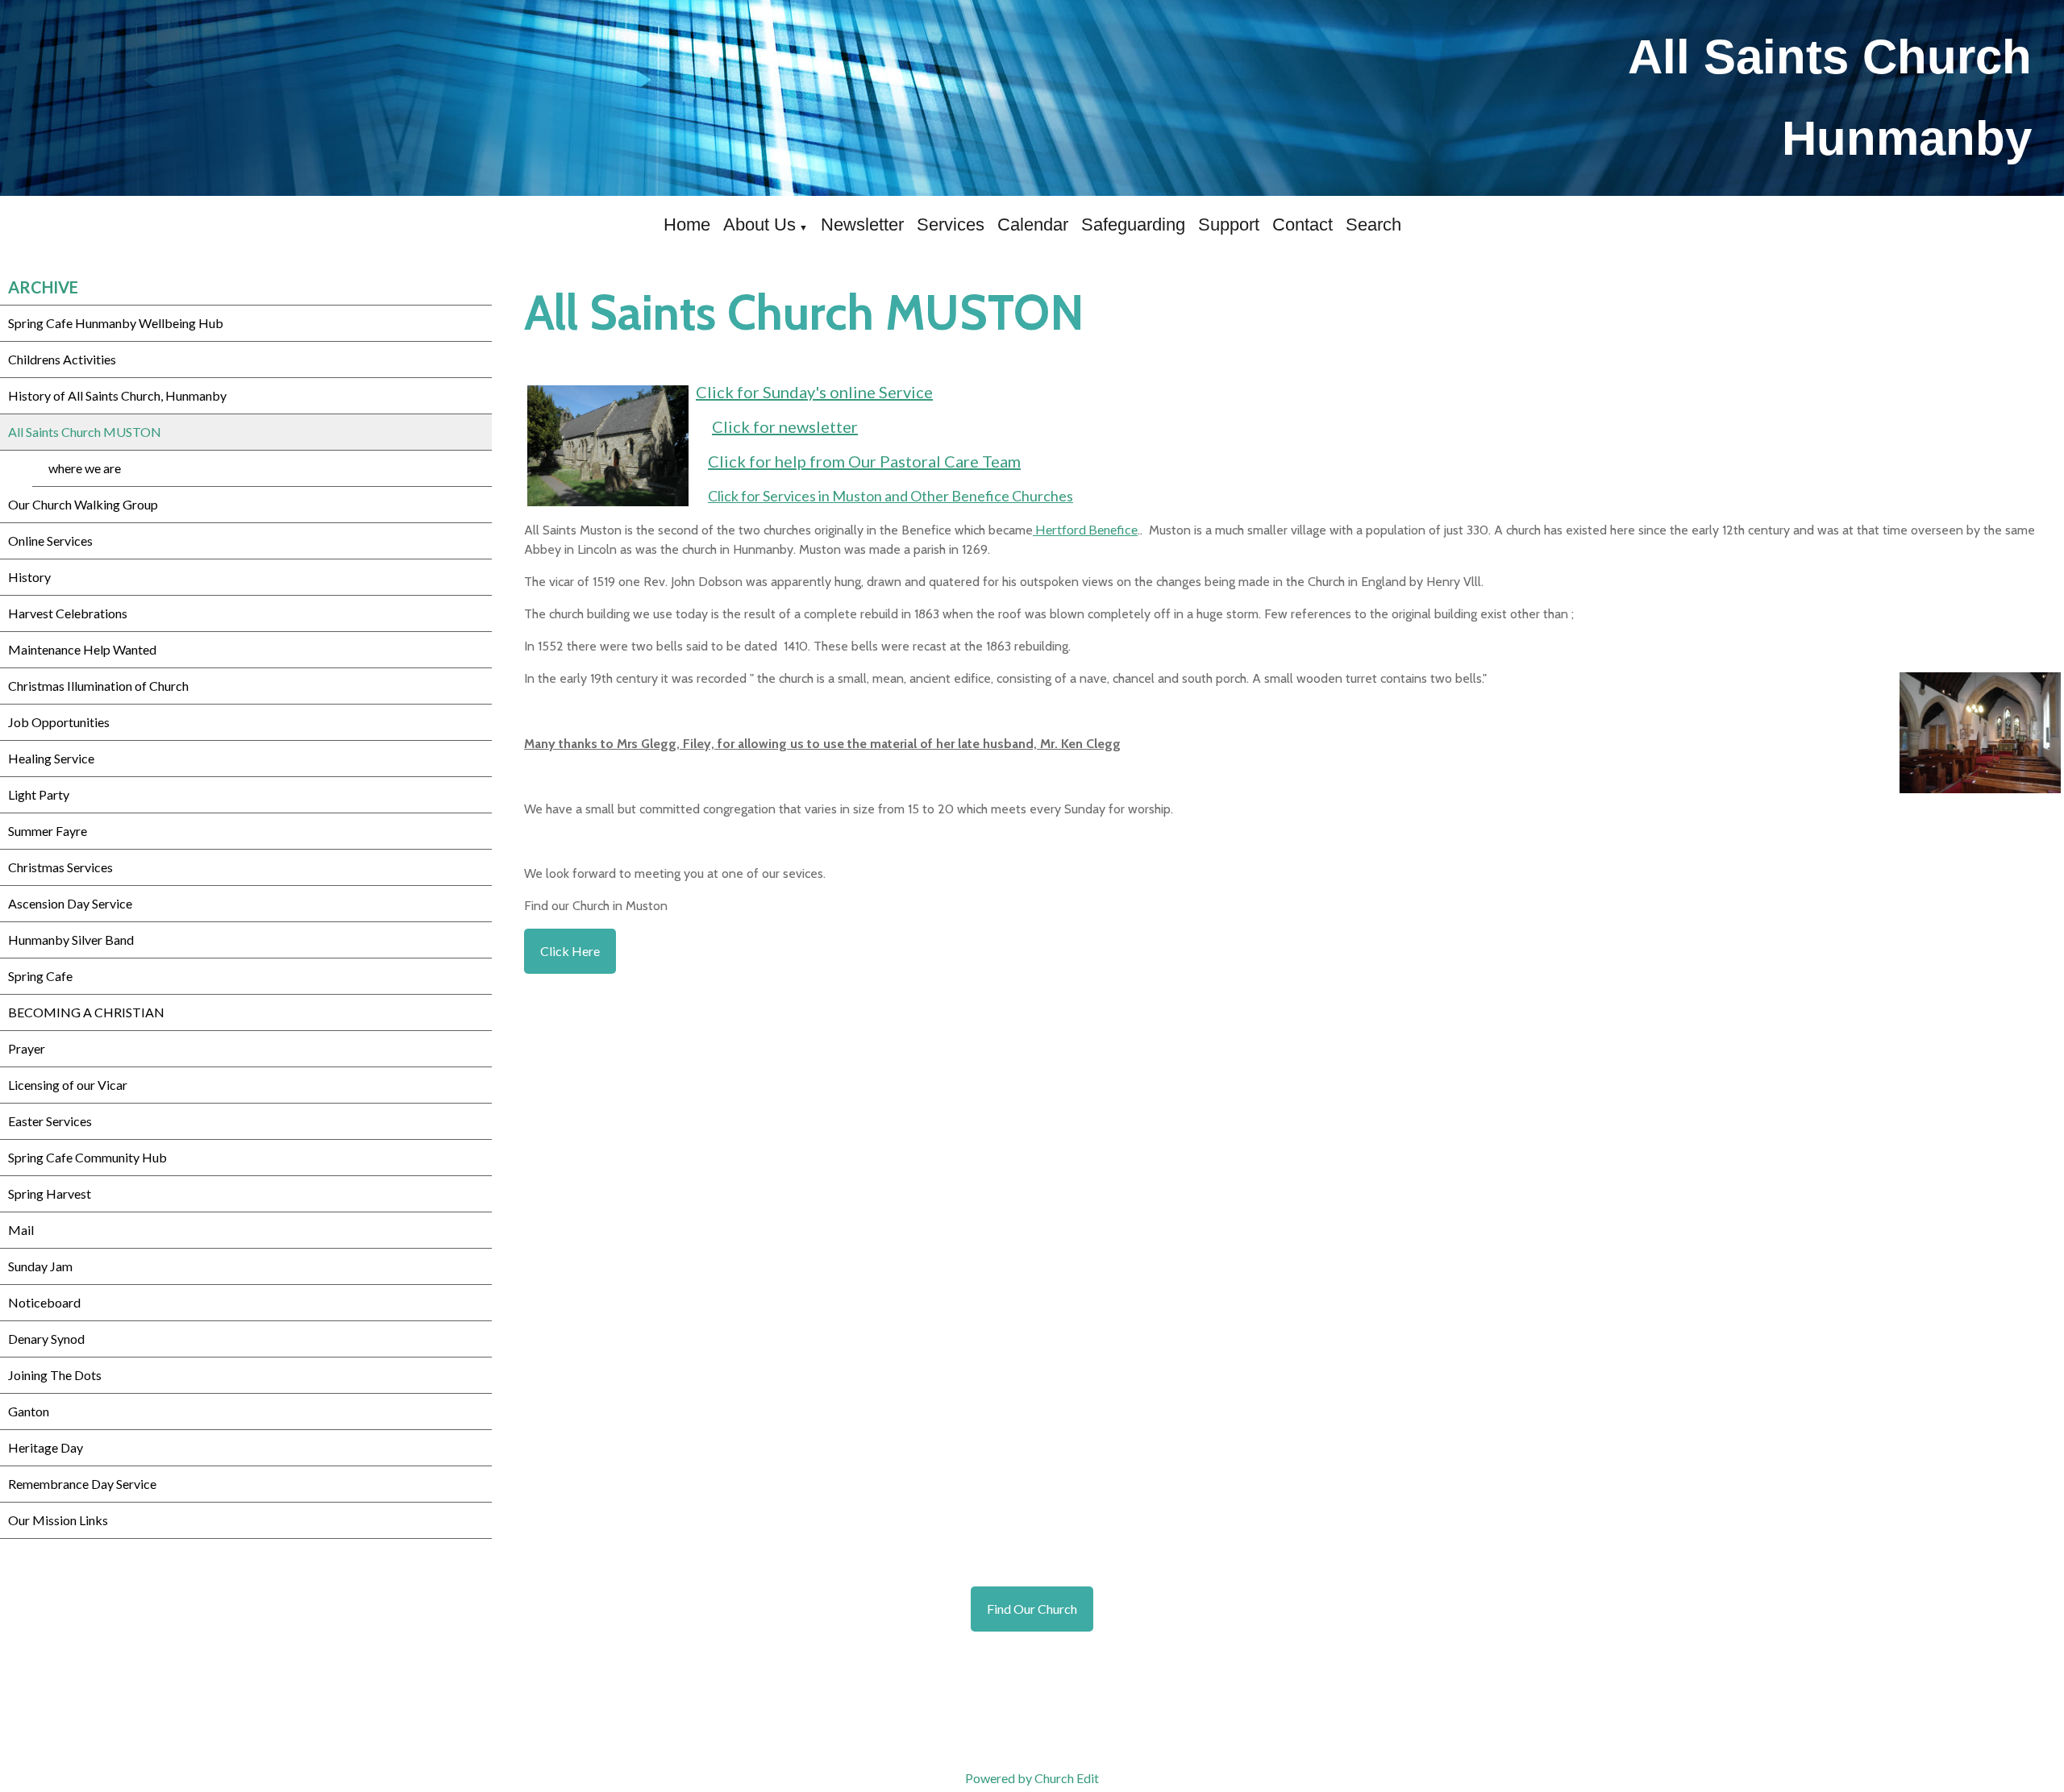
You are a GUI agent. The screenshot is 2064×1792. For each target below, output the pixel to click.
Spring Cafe (40, 976)
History (29, 577)
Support (1229, 225)
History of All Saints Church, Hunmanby (117, 395)
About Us (759, 225)
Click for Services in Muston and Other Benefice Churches (891, 496)
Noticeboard (44, 1302)
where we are (85, 468)
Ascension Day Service (70, 903)
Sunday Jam (40, 1266)
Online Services (50, 541)
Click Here (570, 951)
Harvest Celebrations (68, 613)
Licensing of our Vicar (68, 1085)
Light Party (39, 794)
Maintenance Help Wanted (82, 649)
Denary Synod (46, 1339)
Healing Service (51, 758)
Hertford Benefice (1085, 529)
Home (687, 225)
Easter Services (50, 1121)
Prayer (27, 1048)
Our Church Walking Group (83, 504)
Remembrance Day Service (82, 1484)
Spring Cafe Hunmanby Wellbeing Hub (116, 323)
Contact (1302, 225)
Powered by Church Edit (1032, 1778)
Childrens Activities (62, 359)
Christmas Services (60, 867)
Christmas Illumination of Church (98, 686)
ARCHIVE (43, 287)
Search (1373, 225)
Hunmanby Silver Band (71, 940)
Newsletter (862, 225)
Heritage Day (46, 1447)
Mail (21, 1230)
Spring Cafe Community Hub (87, 1157)
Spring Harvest (50, 1193)
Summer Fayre (48, 831)
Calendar (1033, 225)
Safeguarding (1133, 225)
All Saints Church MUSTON (85, 432)
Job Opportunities (59, 722)
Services (951, 225)
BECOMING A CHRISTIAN (86, 1012)
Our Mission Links (58, 1520)
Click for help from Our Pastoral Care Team (864, 461)
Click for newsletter (785, 426)
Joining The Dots (55, 1375)
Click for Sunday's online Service (814, 392)
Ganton (29, 1411)
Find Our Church (1032, 1609)
